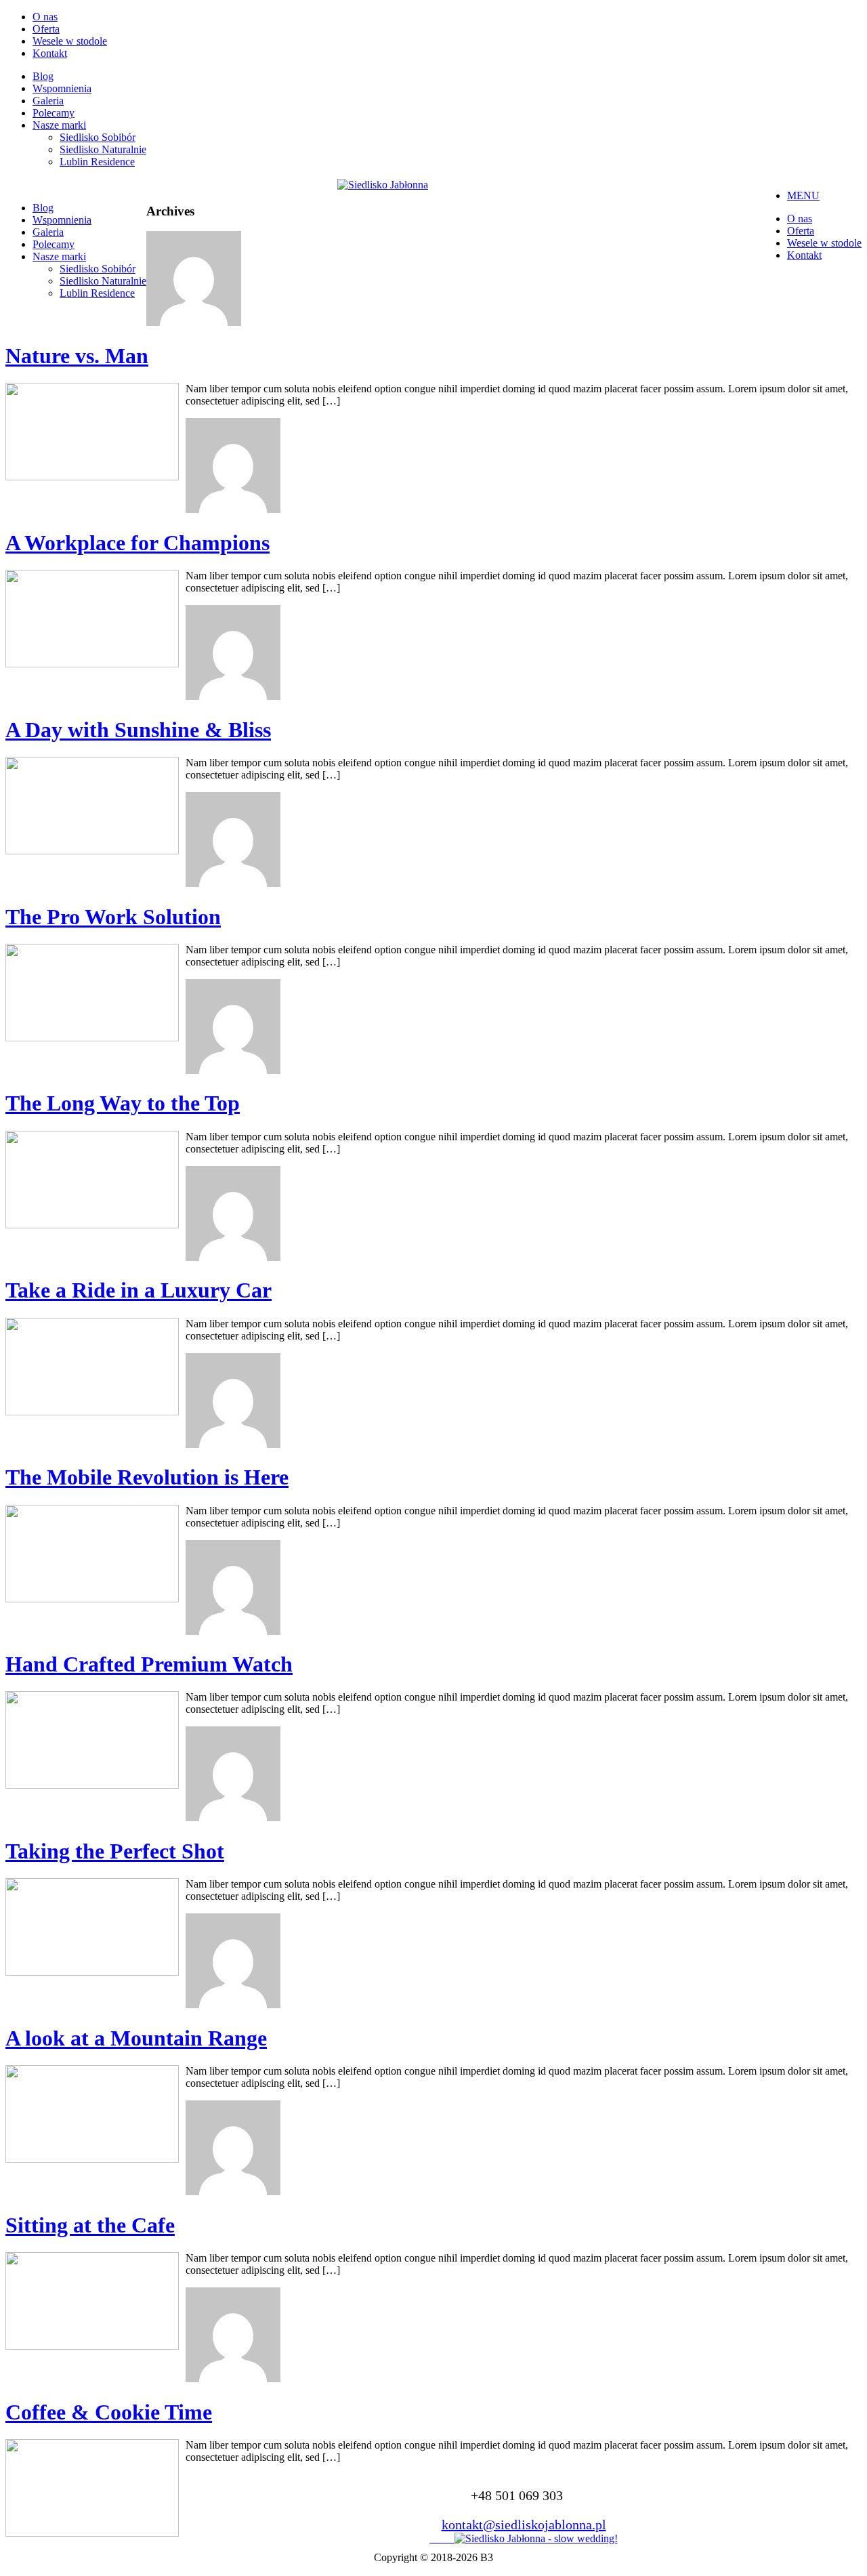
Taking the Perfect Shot (115, 1851)
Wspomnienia (62, 88)
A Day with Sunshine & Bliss (138, 730)
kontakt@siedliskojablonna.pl (524, 2525)
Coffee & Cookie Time (109, 2412)
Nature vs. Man (77, 356)
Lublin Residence (97, 162)
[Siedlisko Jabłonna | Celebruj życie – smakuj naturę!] (383, 185)
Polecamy (54, 113)
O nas (45, 17)
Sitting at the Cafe (90, 2225)
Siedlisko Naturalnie (103, 149)
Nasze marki (59, 125)
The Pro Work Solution (113, 917)
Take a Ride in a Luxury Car (139, 1290)
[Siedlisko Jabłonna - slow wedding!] (536, 2538)
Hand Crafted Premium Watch (149, 1664)
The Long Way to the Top (123, 1103)
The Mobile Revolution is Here (147, 1477)
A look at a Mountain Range (136, 2038)
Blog (43, 76)
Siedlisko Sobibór (98, 137)
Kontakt (50, 53)
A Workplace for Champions (138, 543)
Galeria (48, 101)
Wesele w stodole (70, 41)
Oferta (46, 29)
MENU (803, 195)
